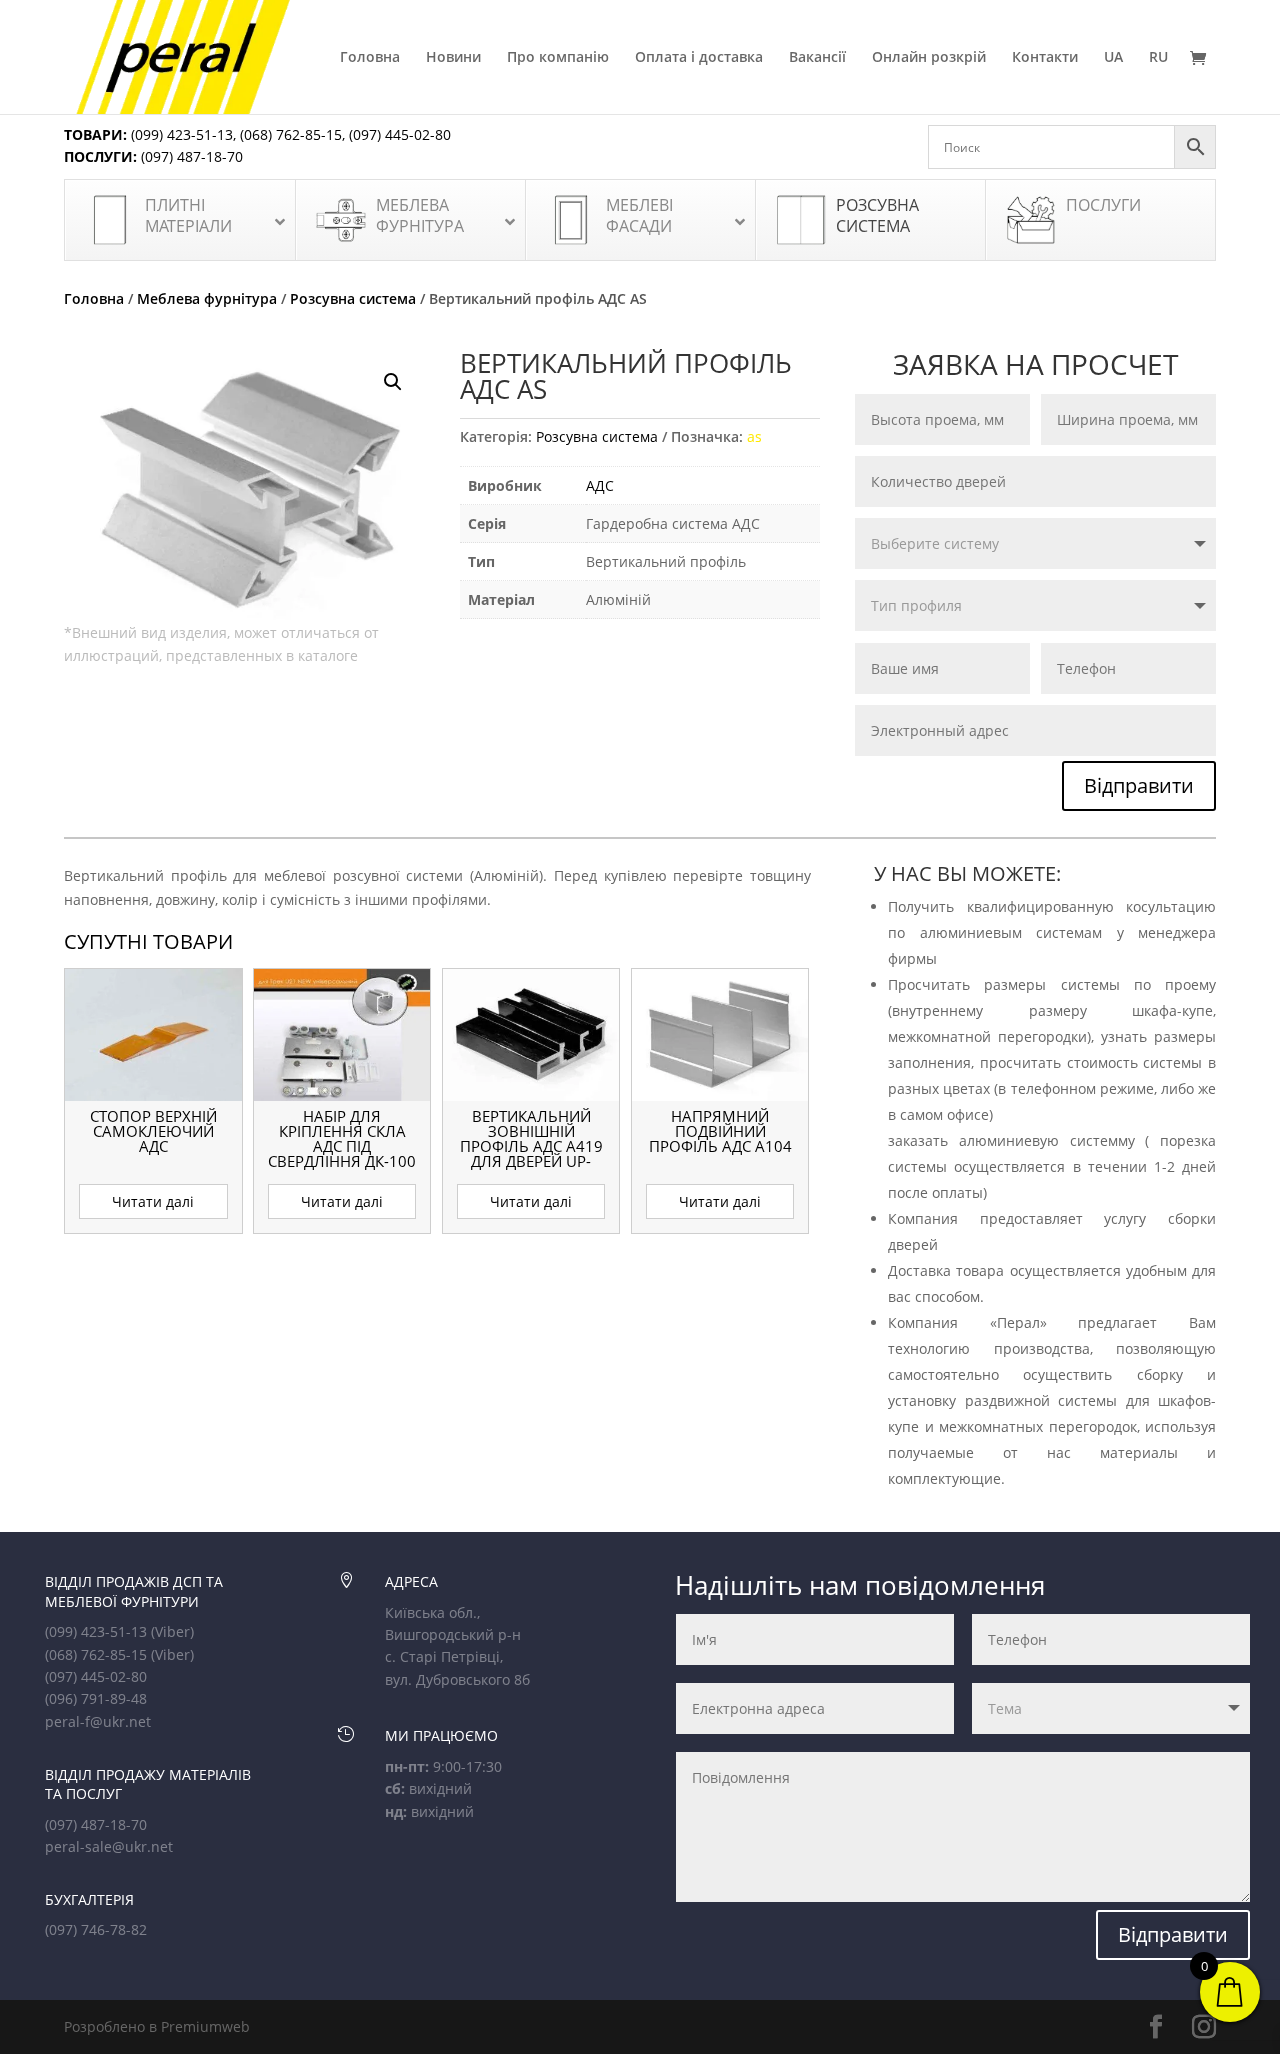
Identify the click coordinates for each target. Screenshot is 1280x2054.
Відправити (1139, 785)
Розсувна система (353, 298)
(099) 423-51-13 (180, 134)
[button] (393, 382)
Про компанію (558, 58)
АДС (600, 485)
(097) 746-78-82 (96, 1929)
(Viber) (172, 1631)
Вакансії (817, 58)
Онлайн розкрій (929, 58)
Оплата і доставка (699, 58)
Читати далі (153, 1201)
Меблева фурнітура (207, 298)
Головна (370, 58)
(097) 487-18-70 (190, 156)
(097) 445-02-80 (400, 134)
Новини (453, 58)
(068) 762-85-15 (291, 134)
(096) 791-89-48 (96, 1698)
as (754, 436)
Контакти (1045, 58)
